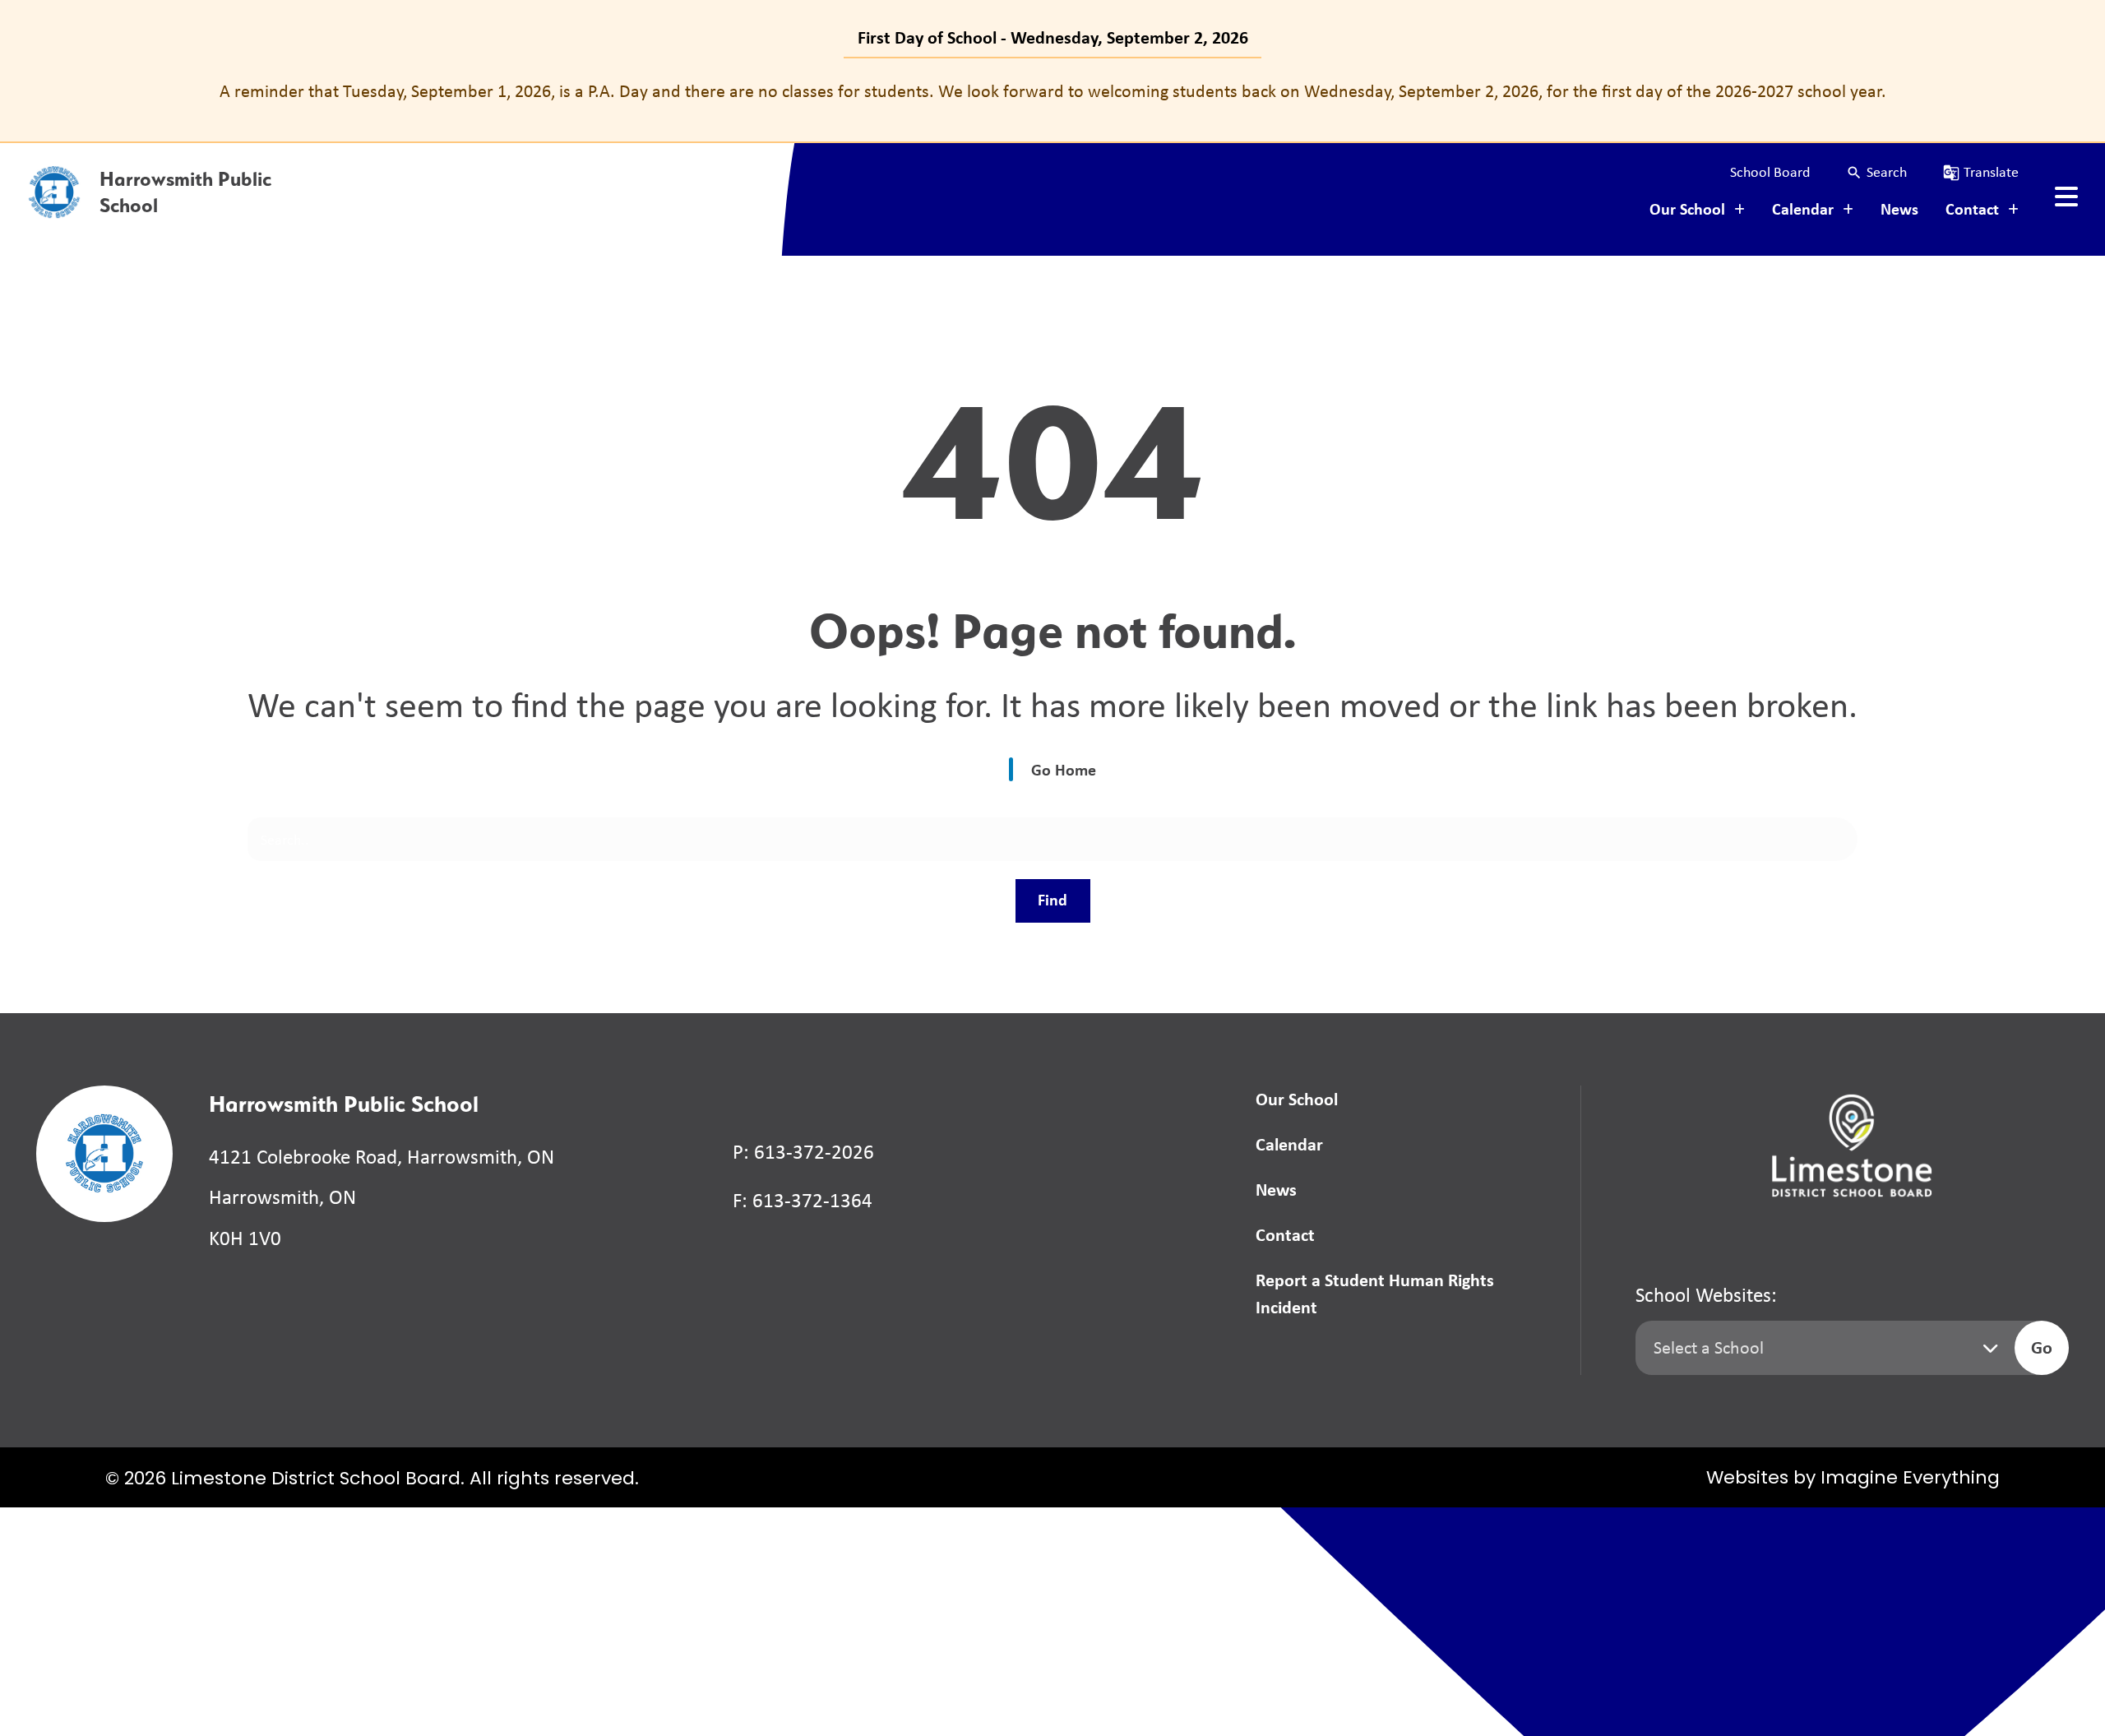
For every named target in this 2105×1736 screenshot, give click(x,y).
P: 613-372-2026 (803, 1152)
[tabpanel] (1052, 91)
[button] (1876, 172)
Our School (1297, 1099)
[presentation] (2066, 197)
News (1899, 208)
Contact (1285, 1234)
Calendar (1289, 1144)
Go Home (1064, 769)
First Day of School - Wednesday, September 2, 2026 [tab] (1053, 37)
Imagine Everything (1910, 1479)
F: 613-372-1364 (803, 1200)
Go (2042, 1347)
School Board (1770, 172)
